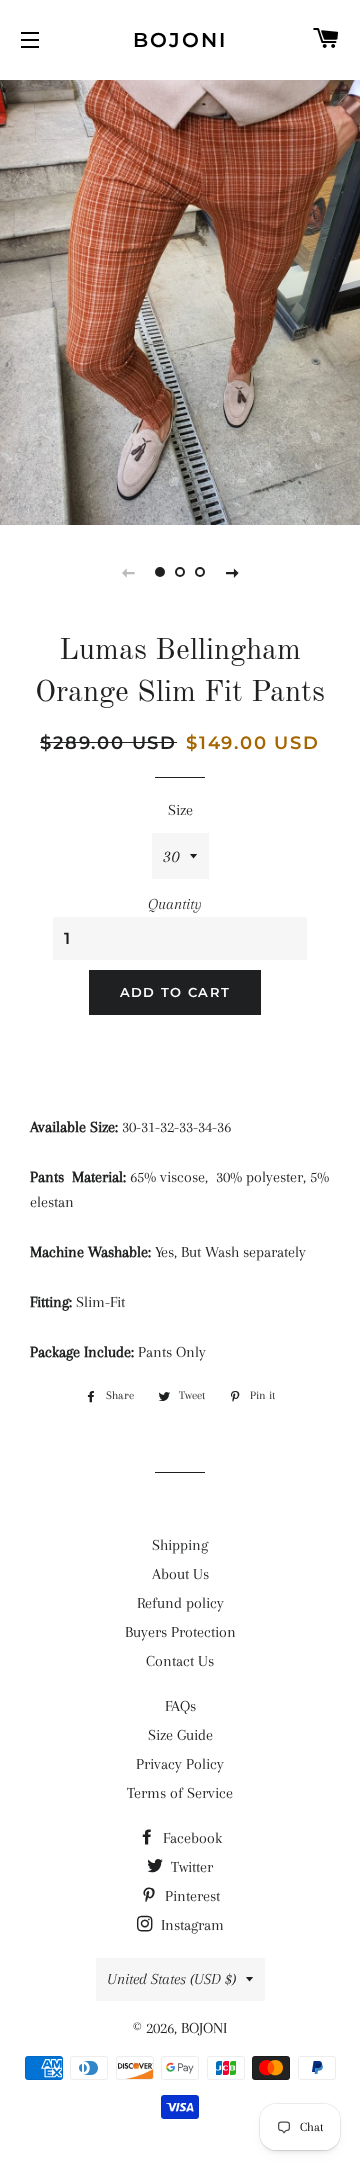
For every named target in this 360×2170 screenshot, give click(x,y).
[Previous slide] (128, 572)
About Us (180, 1574)
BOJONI (180, 40)
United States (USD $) (171, 1979)
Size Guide (180, 1735)
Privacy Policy (180, 1764)
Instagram (190, 1925)
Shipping (180, 1545)
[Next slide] (232, 572)
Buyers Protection (180, 1632)
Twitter (190, 1867)
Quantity (175, 904)
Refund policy (180, 1603)
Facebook (190, 1838)
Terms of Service (180, 1793)
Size (180, 810)
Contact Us (180, 1661)
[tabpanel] (180, 300)
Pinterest (190, 1896)
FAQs (180, 1706)
